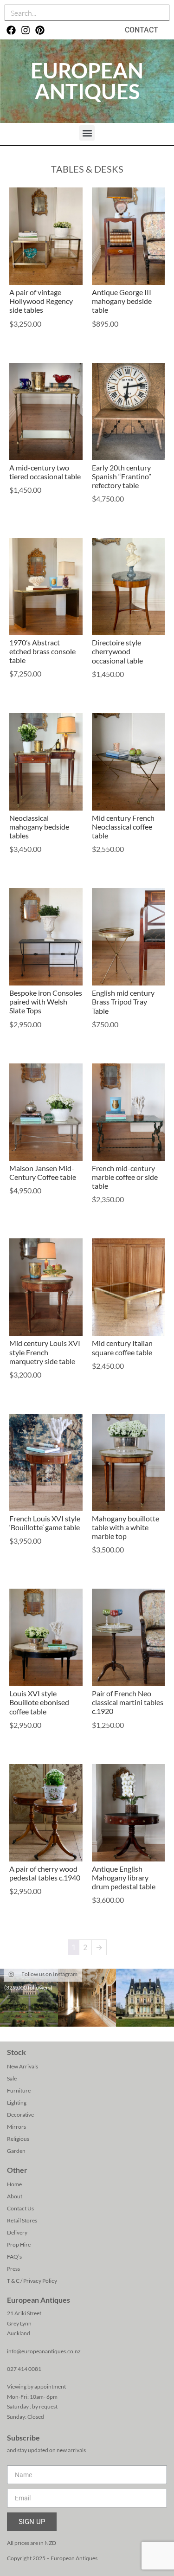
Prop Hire (19, 2244)
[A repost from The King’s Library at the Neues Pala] (87, 1998)
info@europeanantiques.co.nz (44, 2351)
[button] (87, 133)
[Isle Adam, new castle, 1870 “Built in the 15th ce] (145, 1998)
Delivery (17, 2232)
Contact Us (20, 2208)
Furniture (19, 2090)
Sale (12, 2078)
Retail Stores (22, 2220)
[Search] (161, 13)
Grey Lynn (19, 2323)
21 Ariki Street (24, 2313)
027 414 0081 (24, 2369)
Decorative (20, 2115)
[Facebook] (11, 30)
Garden (16, 2151)
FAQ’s (14, 2257)
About (15, 2196)
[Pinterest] (40, 30)
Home (14, 2184)
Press (13, 2269)
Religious (18, 2139)
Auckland (19, 2333)
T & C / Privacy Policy (32, 2281)
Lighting (17, 2103)
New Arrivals (23, 2066)
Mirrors (16, 2127)
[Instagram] (26, 30)
